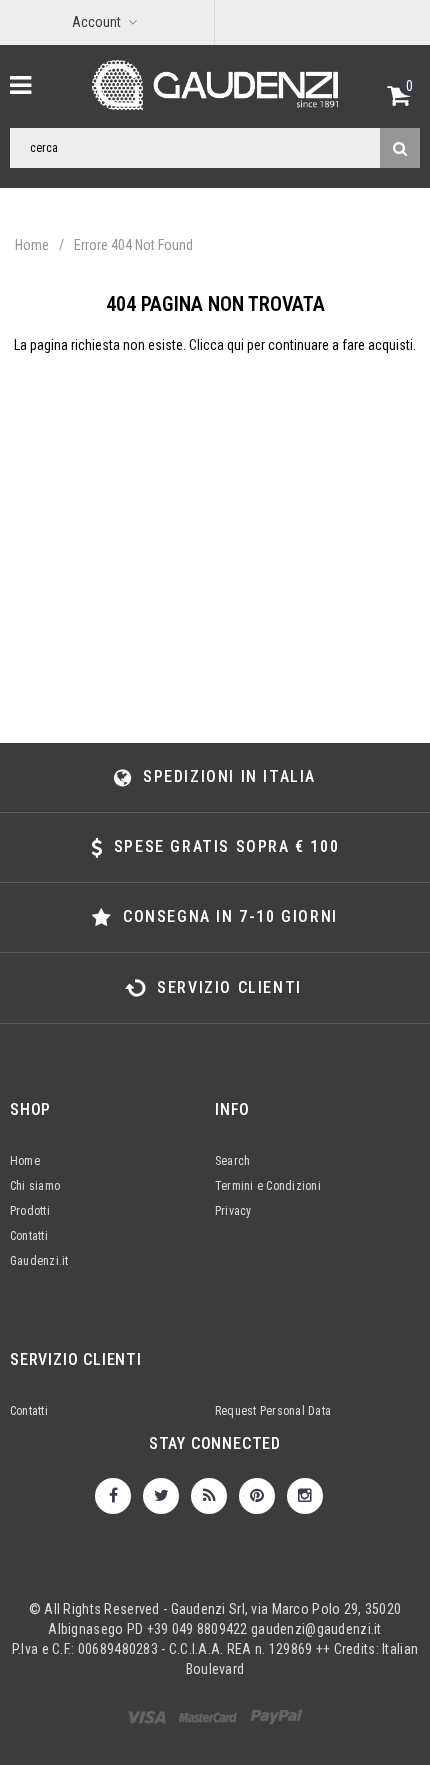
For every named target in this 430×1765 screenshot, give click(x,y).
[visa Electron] (209, 1721)
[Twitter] (161, 1496)
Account (96, 22)
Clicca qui (218, 345)
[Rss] (209, 1496)
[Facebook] (113, 1496)
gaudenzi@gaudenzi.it (316, 1629)
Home (32, 245)
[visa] (148, 1721)
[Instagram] (305, 1496)
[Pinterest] (257, 1496)
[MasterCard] (276, 1721)
